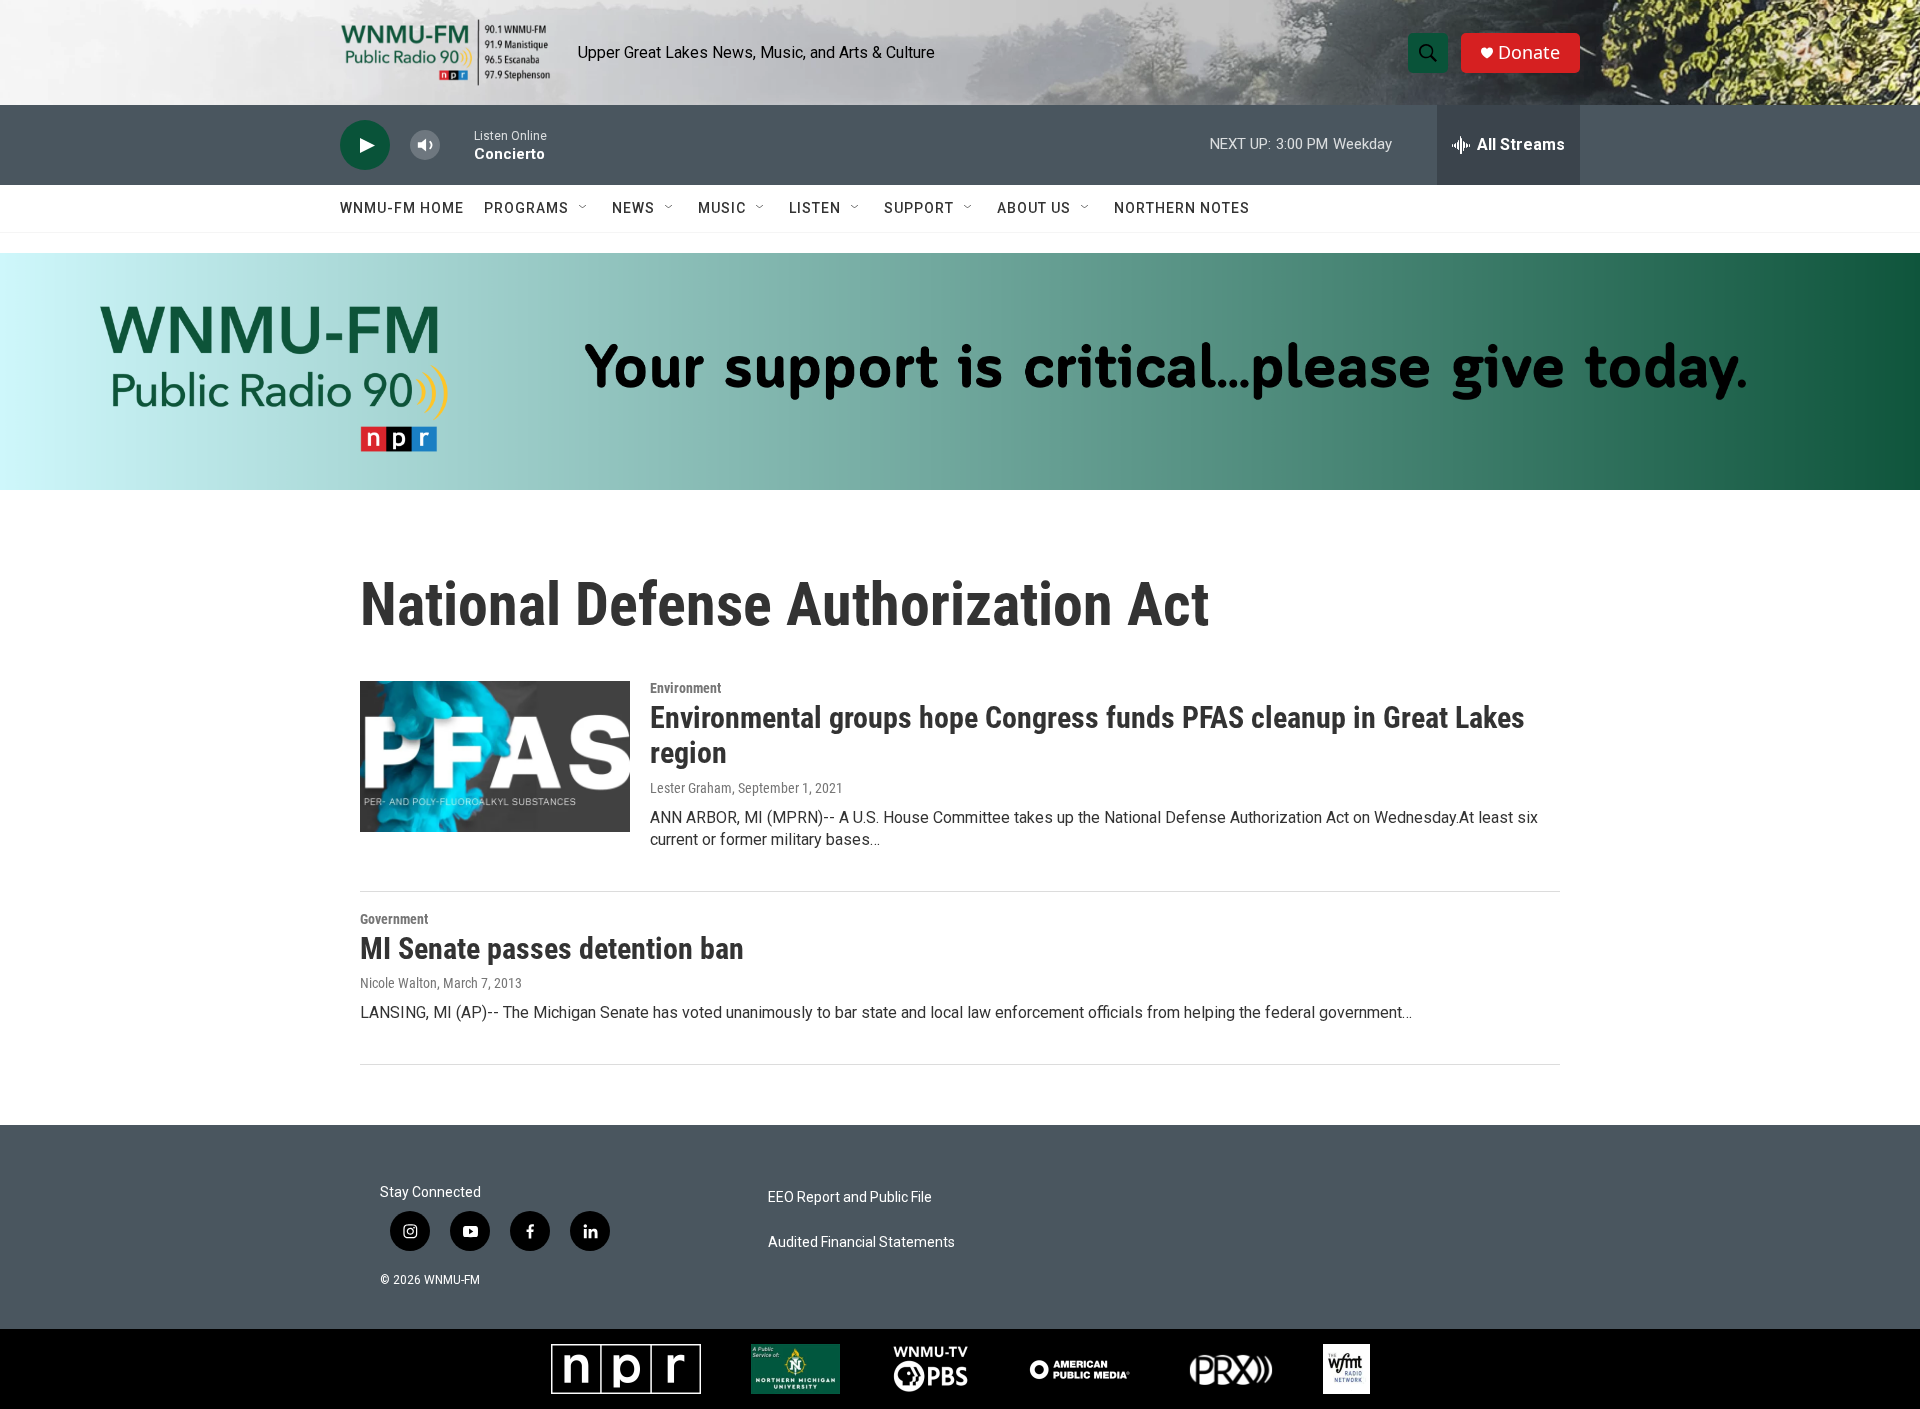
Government (394, 919)
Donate (1529, 52)
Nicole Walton (398, 983)
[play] (365, 145)
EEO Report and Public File (850, 1197)
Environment (685, 688)
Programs (526, 208)
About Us (1034, 208)
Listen (815, 208)
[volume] (425, 145)
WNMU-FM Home (402, 208)
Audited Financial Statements (861, 1242)
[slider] (457, 144)
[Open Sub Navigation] (584, 208)
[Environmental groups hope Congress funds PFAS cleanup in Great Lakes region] (495, 756)
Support (919, 208)
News (633, 208)
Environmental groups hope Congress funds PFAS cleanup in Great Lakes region (1087, 735)
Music (722, 208)
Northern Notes (1182, 208)
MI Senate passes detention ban (552, 948)
